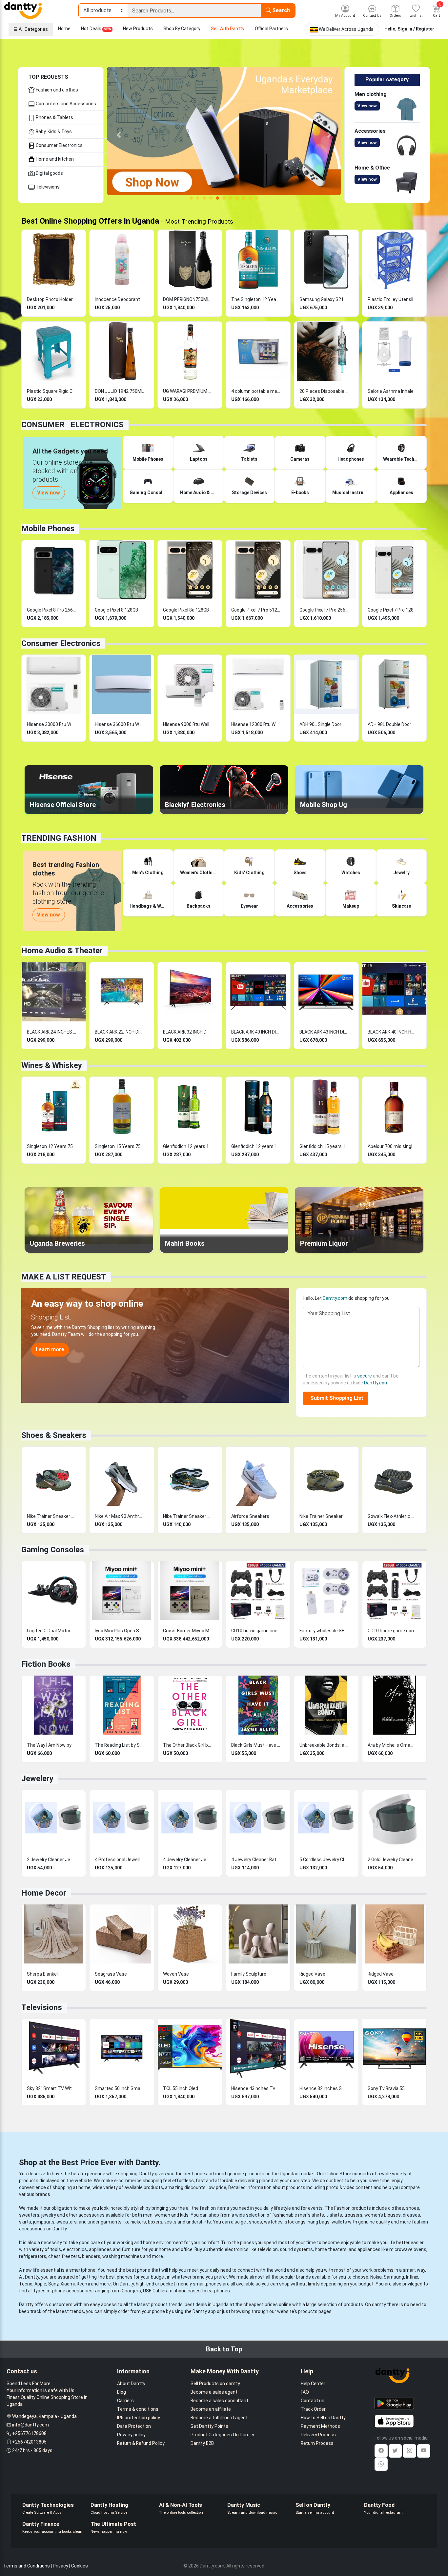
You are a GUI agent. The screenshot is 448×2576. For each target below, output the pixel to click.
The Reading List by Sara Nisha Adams (119, 1745)
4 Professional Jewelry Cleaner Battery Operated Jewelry (119, 1860)
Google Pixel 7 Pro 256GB (324, 610)
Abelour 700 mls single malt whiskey (392, 1146)
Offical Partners (271, 29)
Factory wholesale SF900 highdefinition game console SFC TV (324, 1631)
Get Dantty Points (209, 2426)
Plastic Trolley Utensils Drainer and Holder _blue (392, 299)
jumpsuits (44, 2222)
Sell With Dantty (228, 29)
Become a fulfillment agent (219, 2418)
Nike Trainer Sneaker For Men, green (324, 1516)
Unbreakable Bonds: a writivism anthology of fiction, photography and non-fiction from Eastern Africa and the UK (324, 1745)
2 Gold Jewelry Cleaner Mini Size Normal (392, 1860)
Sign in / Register (416, 29)
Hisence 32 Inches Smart (324, 2088)
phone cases (187, 2291)
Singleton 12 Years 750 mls (51, 1146)
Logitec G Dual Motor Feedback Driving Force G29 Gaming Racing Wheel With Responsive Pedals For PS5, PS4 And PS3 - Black (51, 1631)
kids (184, 2215)
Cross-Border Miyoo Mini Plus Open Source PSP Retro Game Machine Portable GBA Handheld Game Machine (188, 1631)
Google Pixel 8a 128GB (186, 610)
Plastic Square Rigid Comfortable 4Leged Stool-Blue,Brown (51, 391)
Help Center (313, 2384)
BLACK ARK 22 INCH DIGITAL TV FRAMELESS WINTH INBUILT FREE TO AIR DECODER (119, 1032)
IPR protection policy (139, 2418)
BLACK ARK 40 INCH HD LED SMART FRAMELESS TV (392, 1032)
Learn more (50, 1349)
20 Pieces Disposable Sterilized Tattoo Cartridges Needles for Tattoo (324, 391)
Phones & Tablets (54, 117)
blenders (91, 2256)
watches (273, 2222)
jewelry (49, 2215)
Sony (53, 2284)
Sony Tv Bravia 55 (386, 2088)
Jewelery (37, 1779)
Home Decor (44, 1893)
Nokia (376, 2277)
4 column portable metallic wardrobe (256, 391)
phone (144, 2270)
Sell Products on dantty (215, 2384)
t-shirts (334, 2215)
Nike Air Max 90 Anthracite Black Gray (119, 1516)
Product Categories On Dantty (222, 2435)
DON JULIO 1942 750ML (119, 391)
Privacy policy (131, 2435)
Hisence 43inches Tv (253, 2088)
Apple (40, 2284)
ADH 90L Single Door (320, 724)
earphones (219, 2291)
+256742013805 (29, 2442)
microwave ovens (408, 2249)
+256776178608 (29, 2433)
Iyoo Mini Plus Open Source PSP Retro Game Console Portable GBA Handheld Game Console (119, 1631)
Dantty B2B (202, 2443)
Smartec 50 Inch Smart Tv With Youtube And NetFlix (119, 2088)
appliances (100, 2249)
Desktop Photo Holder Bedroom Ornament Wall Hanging (51, 299)
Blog (122, 2392)
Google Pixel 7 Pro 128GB (392, 610)
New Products (138, 29)
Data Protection (134, 2426)
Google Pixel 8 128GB (116, 610)
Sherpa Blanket (43, 1974)
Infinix (412, 2277)
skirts (25, 2222)
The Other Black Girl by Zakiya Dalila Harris (188, 1745)
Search (280, 10)
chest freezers (64, 2256)
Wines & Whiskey (52, 1065)
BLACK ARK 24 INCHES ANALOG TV (51, 1032)
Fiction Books (46, 1664)
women (162, 2215)
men (148, 2215)
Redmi (83, 2284)
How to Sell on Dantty (323, 2418)
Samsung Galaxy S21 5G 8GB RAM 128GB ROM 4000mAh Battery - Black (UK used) (324, 299)
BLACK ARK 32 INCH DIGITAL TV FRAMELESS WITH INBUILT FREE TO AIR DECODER (188, 1032)
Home (64, 29)
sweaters (29, 2215)
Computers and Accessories (65, 104)
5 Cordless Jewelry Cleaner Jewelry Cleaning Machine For (324, 1860)
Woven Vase (176, 1974)
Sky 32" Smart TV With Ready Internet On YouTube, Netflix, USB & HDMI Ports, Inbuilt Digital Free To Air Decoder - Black (51, 2088)
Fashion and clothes (56, 90)
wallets (339, 2222)
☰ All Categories (31, 29)
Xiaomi (68, 2284)
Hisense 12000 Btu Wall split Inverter (256, 724)
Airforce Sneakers (250, 1516)
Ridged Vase (312, 1974)
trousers (353, 2215)
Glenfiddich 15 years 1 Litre (324, 1146)
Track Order (313, 2409)
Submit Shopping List (336, 1398)
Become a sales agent (214, 2392)
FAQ (305, 2392)
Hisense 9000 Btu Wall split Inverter (188, 724)
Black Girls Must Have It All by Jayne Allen (256, 1745)
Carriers (125, 2401)
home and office (176, 2249)
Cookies (80, 2566)
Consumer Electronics (59, 145)
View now (367, 106)
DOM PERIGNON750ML (186, 299)
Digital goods (49, 173)
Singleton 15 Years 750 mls (119, 1146)
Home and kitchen (54, 159)
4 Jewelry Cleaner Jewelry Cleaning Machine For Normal (188, 1860)
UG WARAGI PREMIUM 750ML (188, 391)
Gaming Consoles (53, 1550)
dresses (411, 2215)
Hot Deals (96, 29)
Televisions (47, 187)
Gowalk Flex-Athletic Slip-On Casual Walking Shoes (392, 1516)
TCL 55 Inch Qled (181, 2088)
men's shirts (311, 2215)
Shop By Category (182, 29)
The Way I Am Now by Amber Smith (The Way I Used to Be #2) (51, 1745)
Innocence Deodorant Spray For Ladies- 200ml (119, 299)
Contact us (313, 2401)
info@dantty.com (31, 2425)
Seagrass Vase (111, 1974)
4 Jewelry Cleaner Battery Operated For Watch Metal (256, 1860)
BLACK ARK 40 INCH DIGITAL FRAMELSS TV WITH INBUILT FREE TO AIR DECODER (256, 1032)
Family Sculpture (249, 1974)
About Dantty (131, 2384)
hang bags (319, 2222)
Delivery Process (318, 2435)
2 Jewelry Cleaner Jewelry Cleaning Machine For (51, 1860)
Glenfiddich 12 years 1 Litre (188, 1146)
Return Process (317, 2443)
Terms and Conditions (27, 2566)
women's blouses (383, 2215)
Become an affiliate (211, 2409)
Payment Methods (320, 2426)
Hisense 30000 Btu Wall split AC (51, 724)
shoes (413, 2208)
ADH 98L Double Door (389, 724)
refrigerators (33, 2256)
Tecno (26, 2284)
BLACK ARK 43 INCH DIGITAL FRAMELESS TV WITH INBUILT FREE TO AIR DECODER (324, 1032)
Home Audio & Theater (62, 951)
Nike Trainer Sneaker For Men (51, 1516)
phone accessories (72, 2291)
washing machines (122, 2256)
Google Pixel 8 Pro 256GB (51, 610)
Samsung (394, 2277)
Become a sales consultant (219, 2401)
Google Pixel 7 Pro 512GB (256, 610)
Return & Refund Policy (141, 2443)
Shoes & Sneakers (54, 1435)
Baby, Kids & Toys (53, 131)
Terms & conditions (138, 2409)
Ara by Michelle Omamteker (392, 1745)
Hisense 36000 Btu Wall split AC (119, 724)
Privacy (61, 2566)
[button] (119, 135)
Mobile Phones (48, 529)
